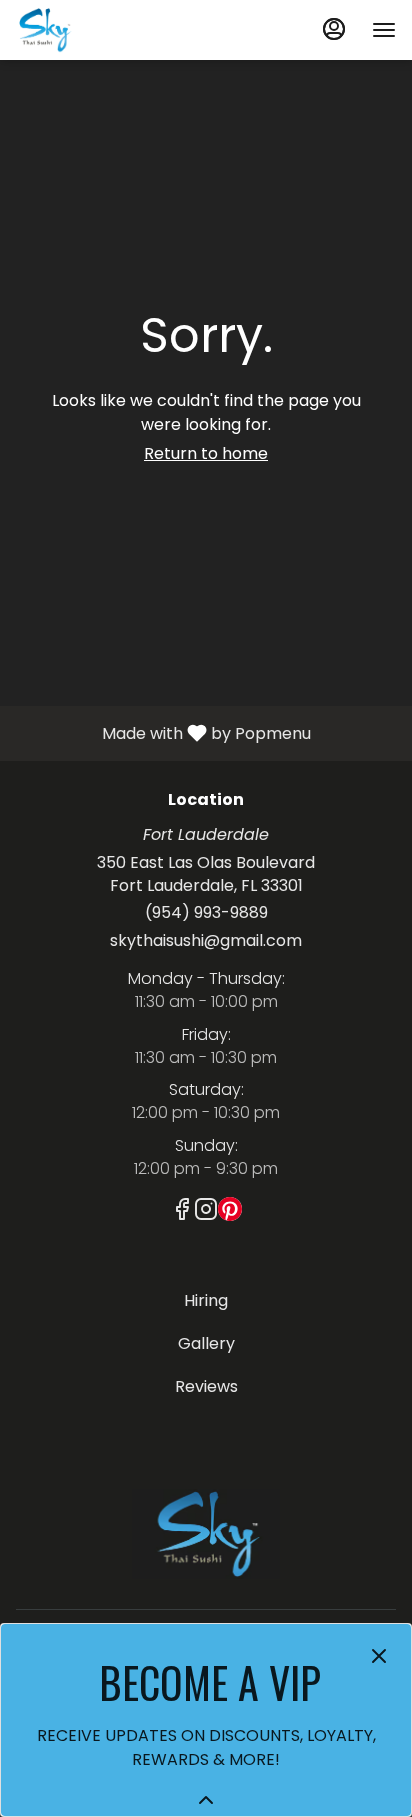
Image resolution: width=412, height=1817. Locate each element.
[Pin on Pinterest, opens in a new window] (230, 1212)
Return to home (206, 453)
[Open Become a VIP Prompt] (206, 1800)
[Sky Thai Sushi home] (106, 30)
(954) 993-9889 (206, 913)
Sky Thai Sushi (206, 1534)
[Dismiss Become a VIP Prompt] (379, 1656)
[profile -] (334, 29)
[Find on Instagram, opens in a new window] (206, 1212)
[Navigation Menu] (384, 30)
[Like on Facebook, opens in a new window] (182, 1212)
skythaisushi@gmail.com (206, 941)
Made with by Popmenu (163, 732)
